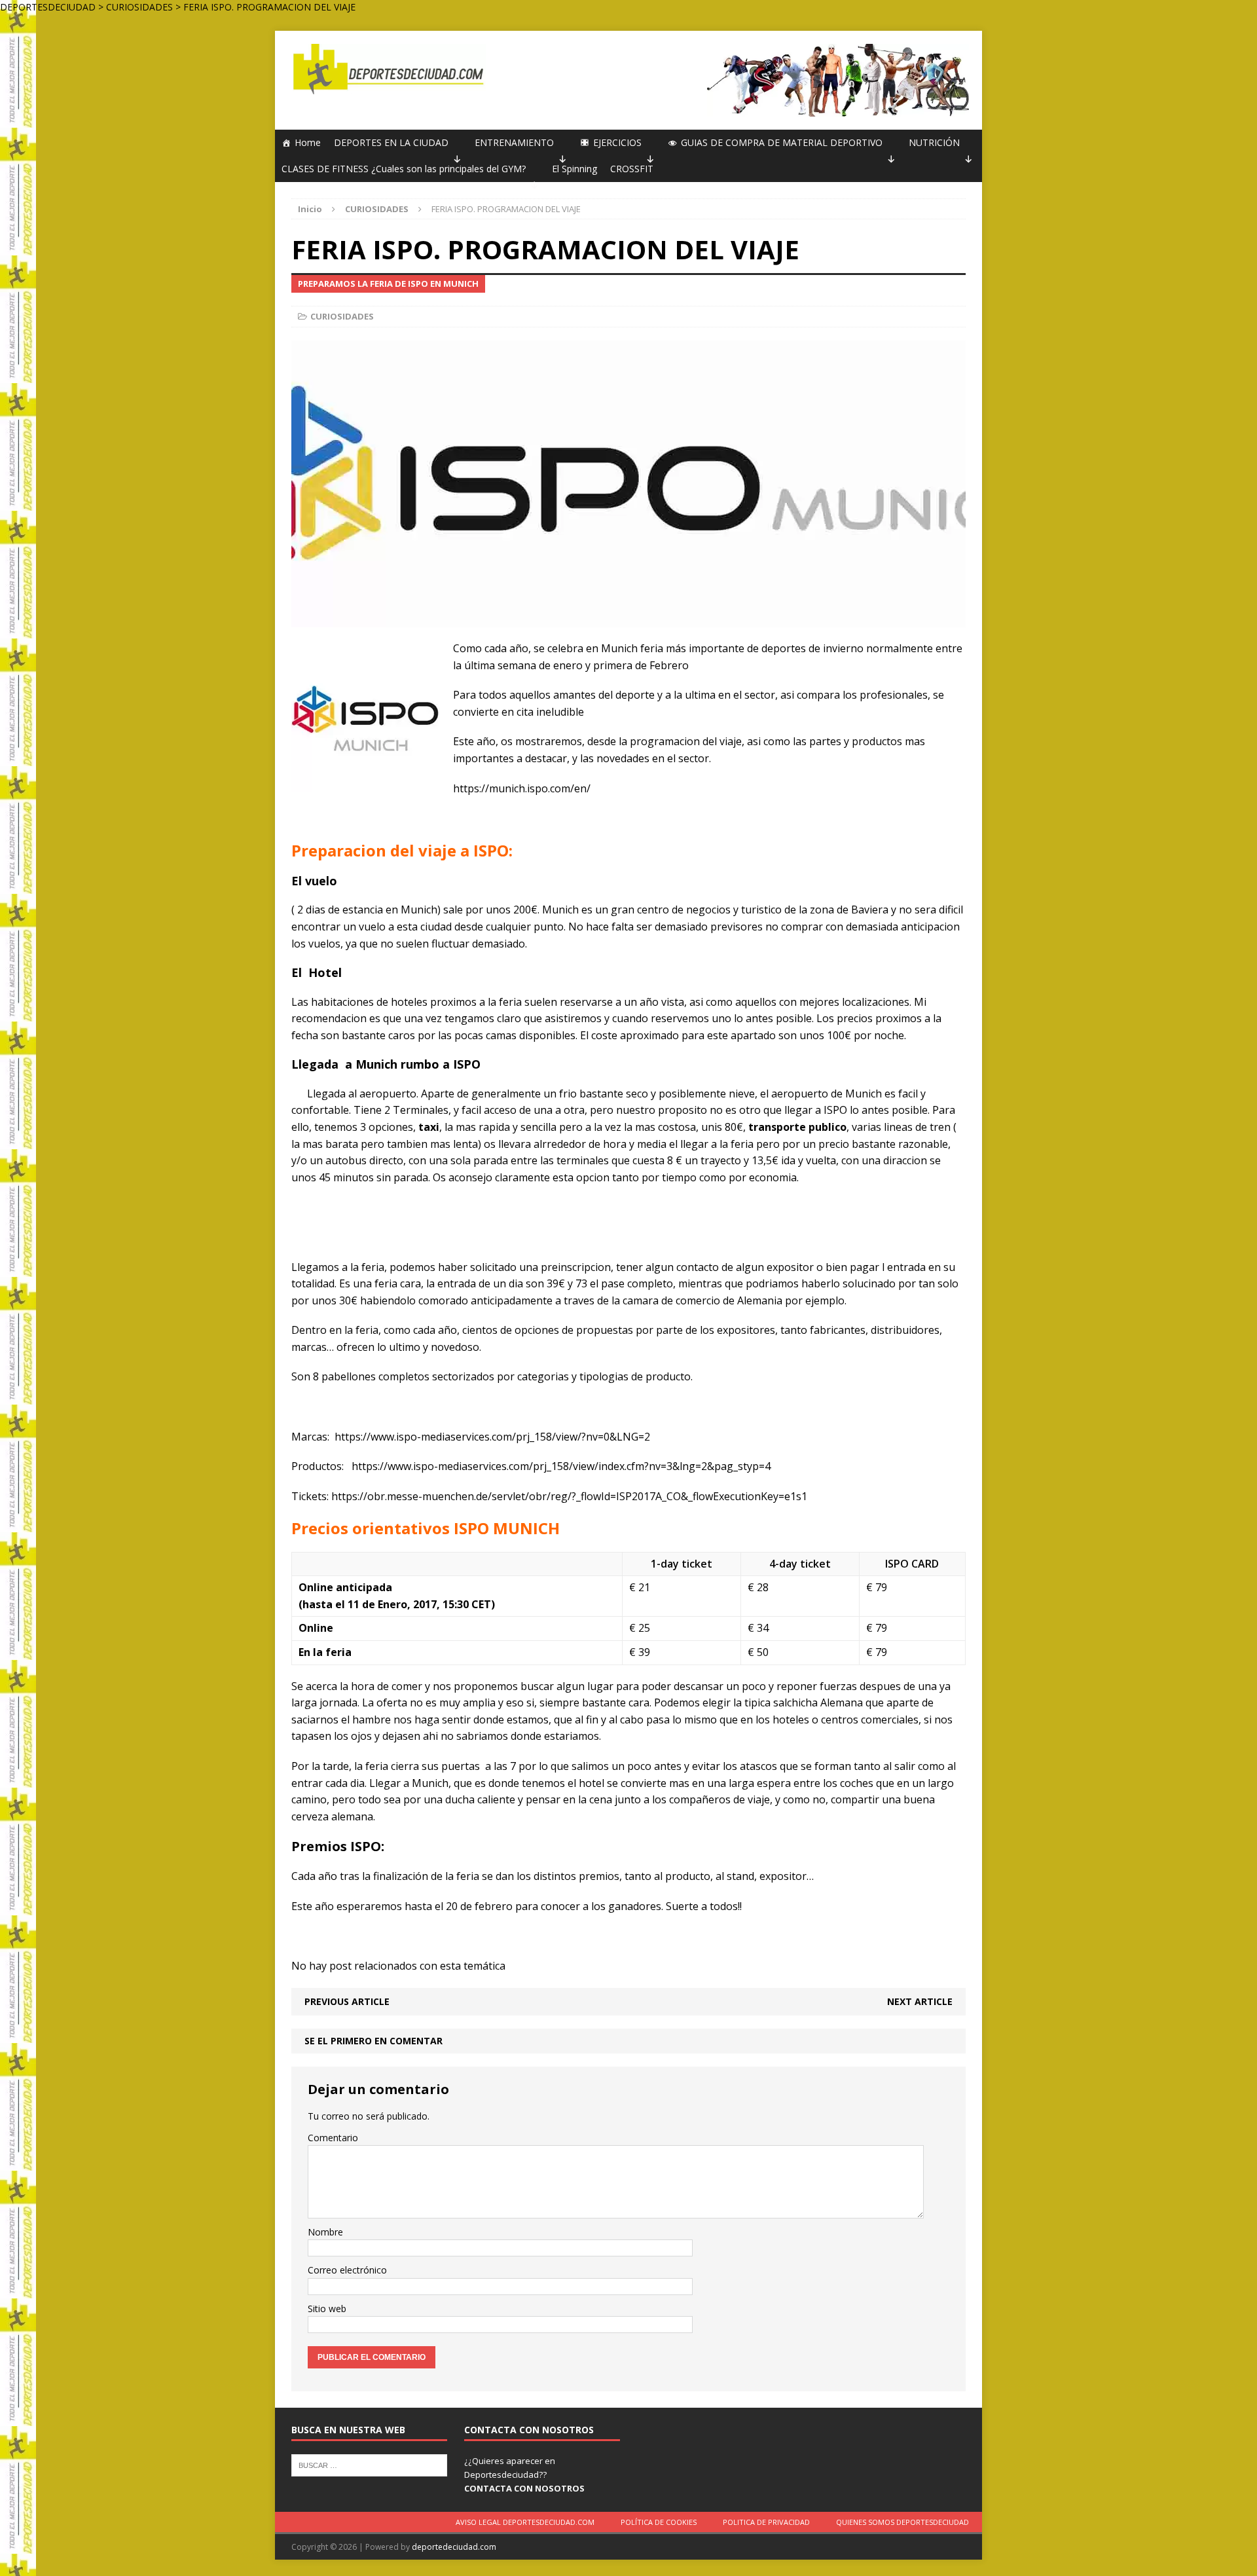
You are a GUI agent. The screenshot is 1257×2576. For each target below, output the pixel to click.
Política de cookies (659, 2522)
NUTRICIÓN (934, 142)
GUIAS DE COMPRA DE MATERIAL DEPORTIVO (782, 142)
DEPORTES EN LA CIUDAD (391, 142)
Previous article (347, 2001)
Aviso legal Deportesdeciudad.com (525, 2522)
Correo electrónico (347, 2270)
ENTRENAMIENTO (514, 142)
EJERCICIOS (617, 142)
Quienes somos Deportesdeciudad (902, 2522)
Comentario (333, 2138)
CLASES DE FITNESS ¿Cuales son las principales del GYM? (404, 169)
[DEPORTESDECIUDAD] (387, 69)
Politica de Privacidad (766, 2522)
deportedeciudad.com (454, 2547)
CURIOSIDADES (342, 316)
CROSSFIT (632, 169)
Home (308, 142)
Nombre (325, 2232)
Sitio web (327, 2309)
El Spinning (574, 169)
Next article (920, 2001)
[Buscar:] (369, 2465)
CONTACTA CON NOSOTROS (524, 2488)
